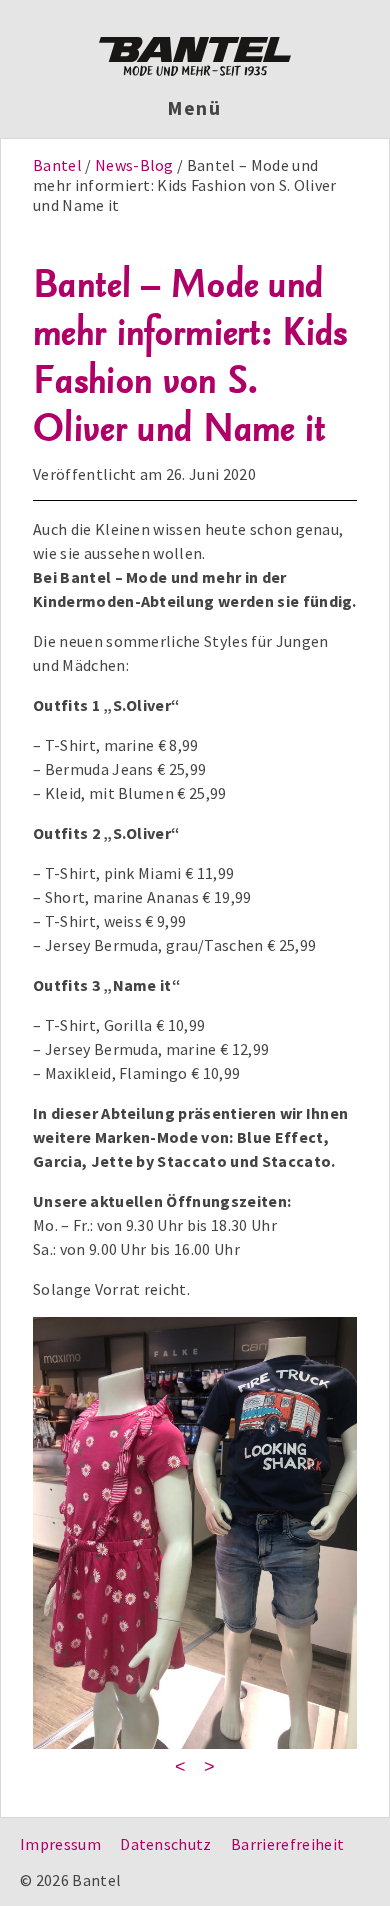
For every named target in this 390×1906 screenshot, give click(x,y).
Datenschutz (166, 1844)
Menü (195, 108)
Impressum (60, 1844)
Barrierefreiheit (287, 1844)
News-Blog (134, 165)
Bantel (59, 165)
